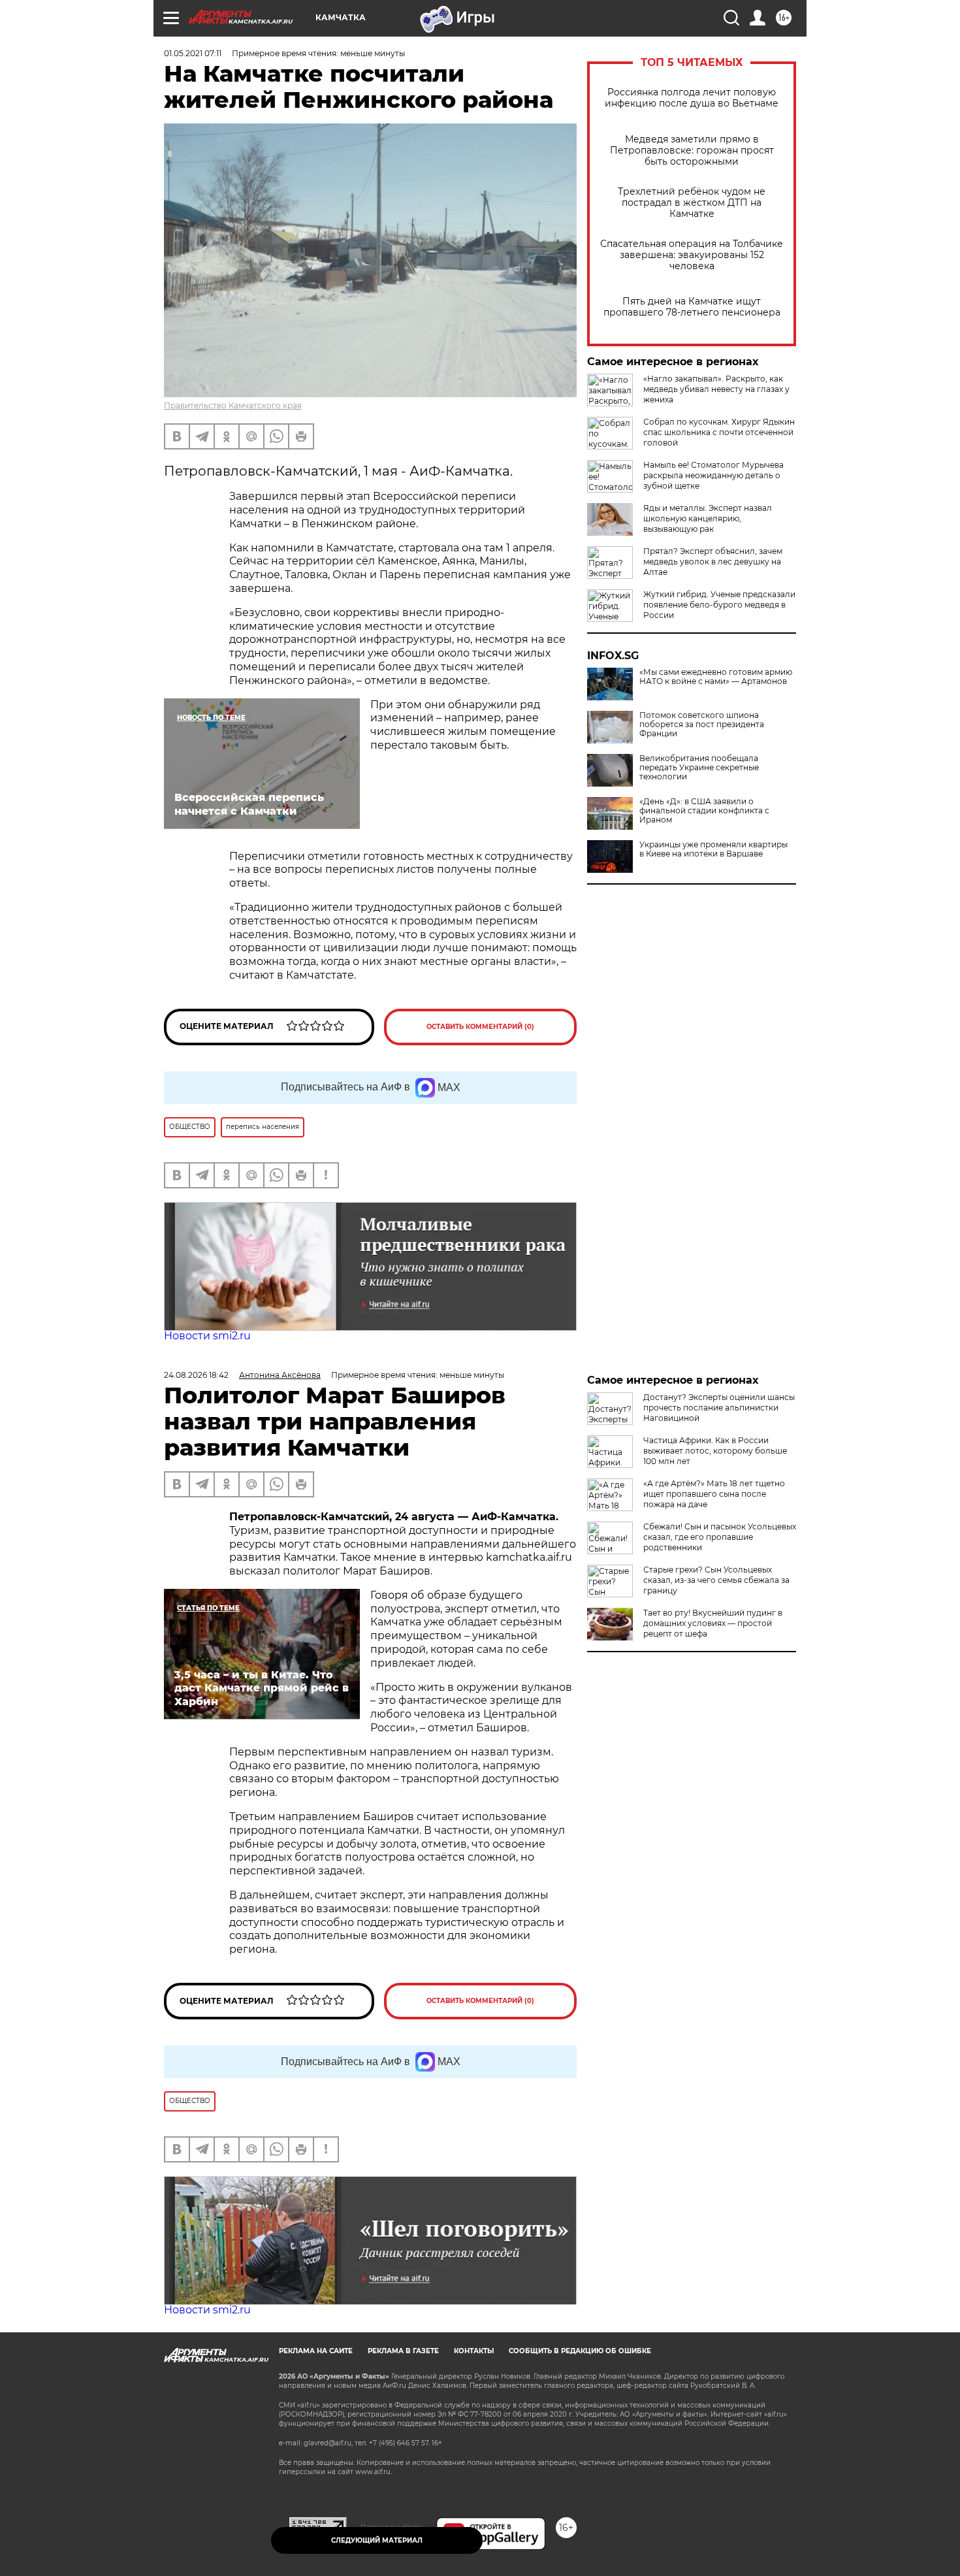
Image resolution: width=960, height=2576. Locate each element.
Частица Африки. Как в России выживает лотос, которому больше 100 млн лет (715, 1451)
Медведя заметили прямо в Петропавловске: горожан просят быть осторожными (692, 151)
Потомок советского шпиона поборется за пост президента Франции (702, 725)
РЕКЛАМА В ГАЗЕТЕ (403, 2351)
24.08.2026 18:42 (196, 1375)
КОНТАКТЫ (474, 2351)
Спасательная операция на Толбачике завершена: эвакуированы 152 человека (692, 255)
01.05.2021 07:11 (193, 53)
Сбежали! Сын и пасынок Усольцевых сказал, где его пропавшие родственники (720, 1537)
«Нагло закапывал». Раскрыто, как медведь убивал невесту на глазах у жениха (716, 389)
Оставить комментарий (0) (480, 1027)
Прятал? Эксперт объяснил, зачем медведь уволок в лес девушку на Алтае (713, 562)
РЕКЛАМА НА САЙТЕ (316, 2351)
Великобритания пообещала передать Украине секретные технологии (699, 768)
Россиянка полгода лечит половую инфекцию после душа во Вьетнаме (692, 98)
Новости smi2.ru (207, 1336)
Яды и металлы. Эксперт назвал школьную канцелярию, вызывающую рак (708, 518)
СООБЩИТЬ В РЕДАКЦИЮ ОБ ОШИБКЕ (580, 2351)
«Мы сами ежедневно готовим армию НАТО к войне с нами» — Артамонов (716, 677)
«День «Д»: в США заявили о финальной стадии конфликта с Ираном (704, 811)
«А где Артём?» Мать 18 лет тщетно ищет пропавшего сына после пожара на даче (714, 1494)
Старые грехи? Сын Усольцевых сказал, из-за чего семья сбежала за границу (716, 1580)
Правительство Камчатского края (233, 405)
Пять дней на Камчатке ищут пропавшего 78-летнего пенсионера (692, 307)
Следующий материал (377, 2540)
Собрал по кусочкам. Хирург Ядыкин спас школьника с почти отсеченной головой (719, 432)
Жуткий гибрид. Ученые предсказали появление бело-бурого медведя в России (719, 605)
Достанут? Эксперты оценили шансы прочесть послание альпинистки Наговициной (719, 1408)
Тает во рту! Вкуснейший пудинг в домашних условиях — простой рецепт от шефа (713, 1623)
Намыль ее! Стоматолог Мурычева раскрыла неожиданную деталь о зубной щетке (713, 475)
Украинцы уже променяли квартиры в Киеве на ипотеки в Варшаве (713, 849)
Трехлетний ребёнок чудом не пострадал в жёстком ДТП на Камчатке (692, 203)
